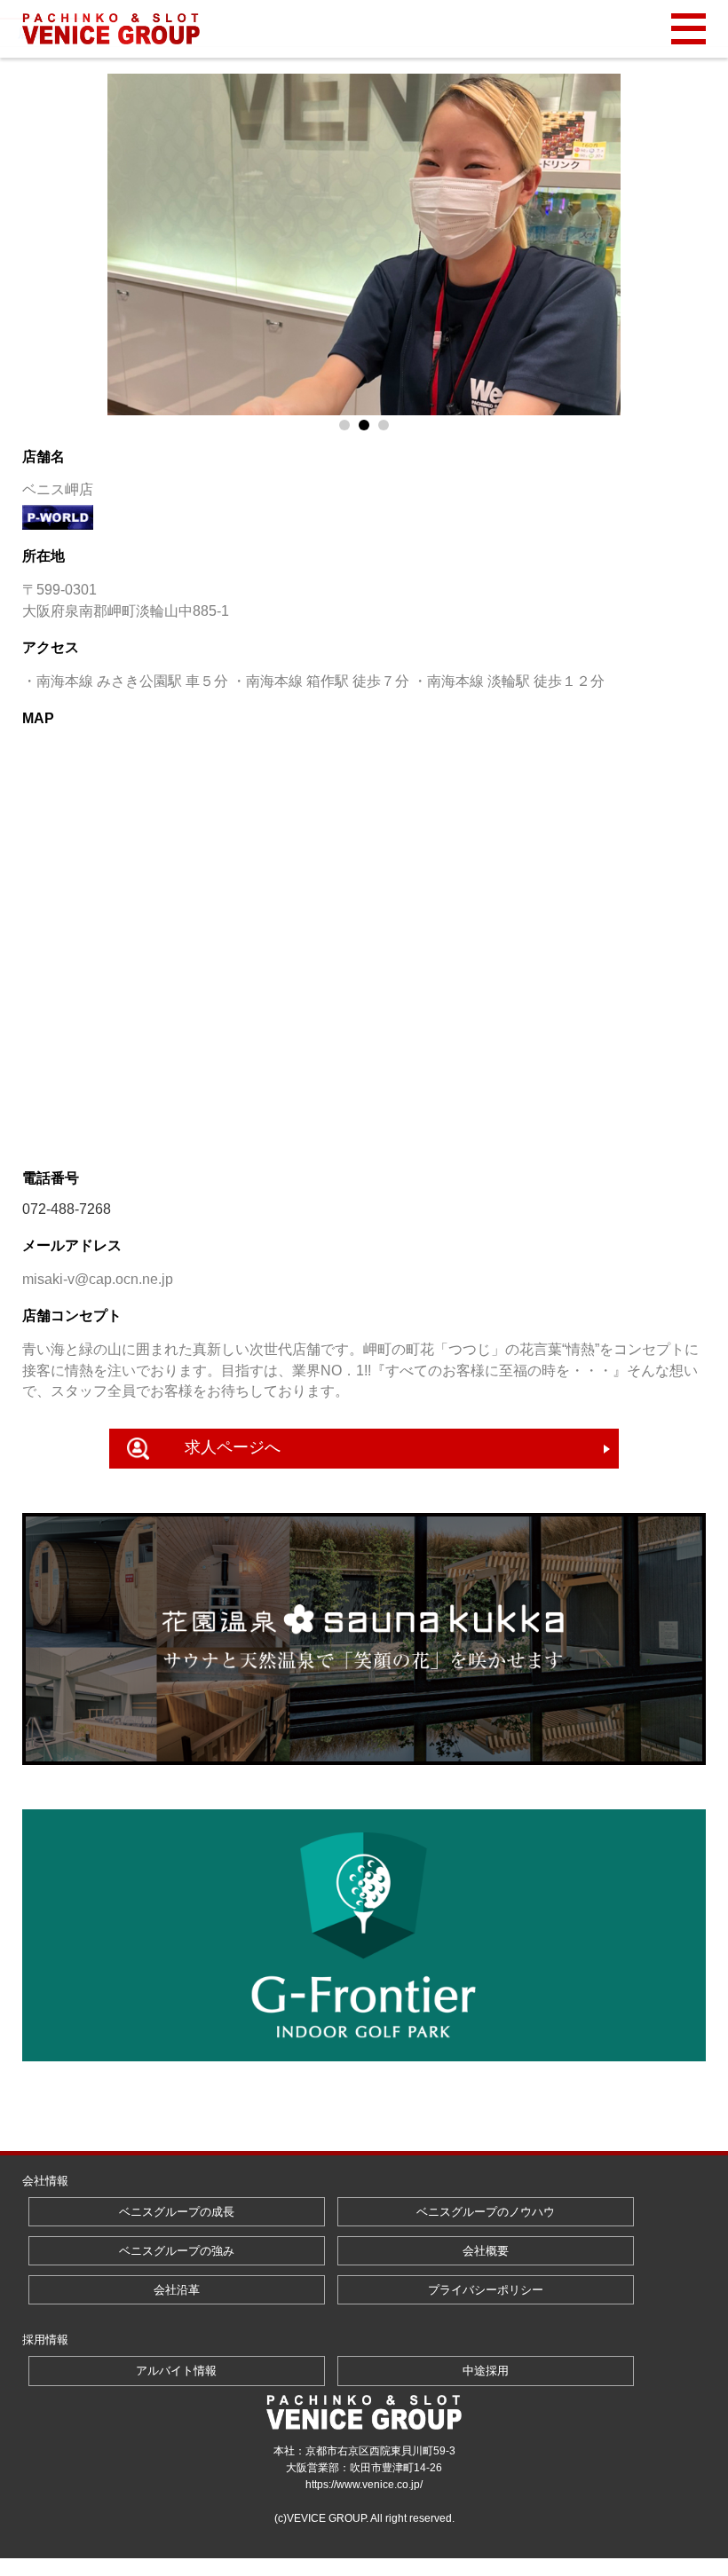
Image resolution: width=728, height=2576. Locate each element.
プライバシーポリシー (486, 2290)
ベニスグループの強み (177, 2251)
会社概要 (486, 2251)
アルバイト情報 (176, 2371)
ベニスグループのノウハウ (486, 2212)
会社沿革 (177, 2290)
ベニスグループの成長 (177, 2212)
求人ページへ (233, 1447)
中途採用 (486, 2371)
